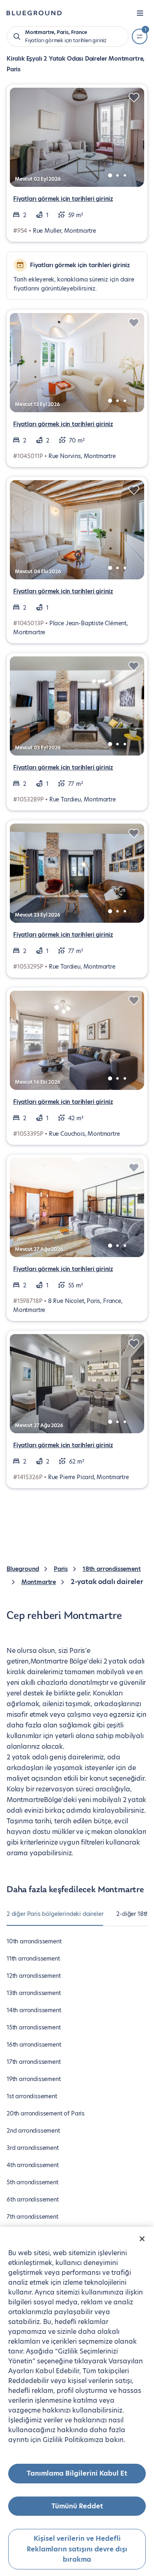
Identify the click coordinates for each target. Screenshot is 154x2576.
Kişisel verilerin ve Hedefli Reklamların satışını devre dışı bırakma (77, 2549)
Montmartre (39, 1582)
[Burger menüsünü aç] (140, 13)
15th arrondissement (34, 2027)
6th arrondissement (33, 2199)
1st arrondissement (32, 2096)
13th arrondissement (34, 1993)
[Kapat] (142, 2239)
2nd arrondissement (33, 2131)
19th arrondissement (34, 2079)
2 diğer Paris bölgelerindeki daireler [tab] (55, 1914)
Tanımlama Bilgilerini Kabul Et (77, 2473)
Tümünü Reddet (77, 2506)
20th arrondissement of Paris (46, 2113)
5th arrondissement (32, 2182)
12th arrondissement (34, 1976)
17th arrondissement (34, 2062)
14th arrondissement (34, 2010)
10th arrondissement (34, 1941)
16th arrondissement (34, 2045)
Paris (61, 1569)
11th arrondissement (33, 1959)
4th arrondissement (33, 2165)
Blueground (23, 1569)
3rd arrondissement (33, 2148)
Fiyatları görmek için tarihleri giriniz (63, 199)
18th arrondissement (112, 1569)
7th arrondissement (32, 2217)
